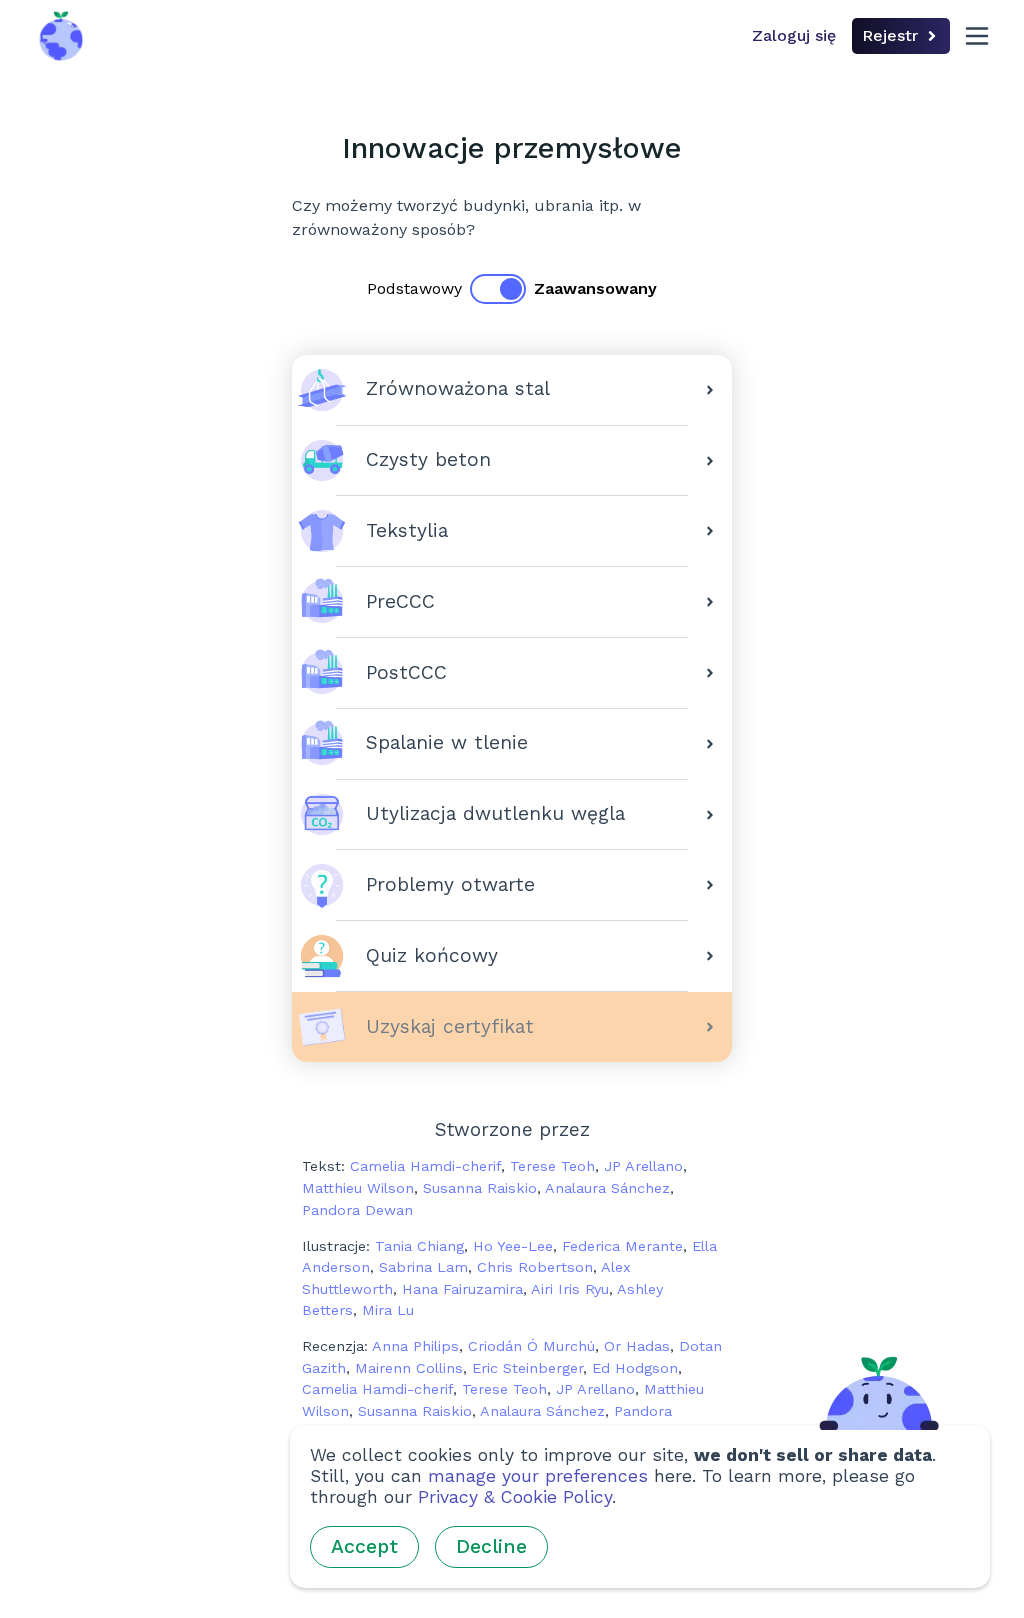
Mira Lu (388, 1310)
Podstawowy (414, 288)
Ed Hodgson (635, 1368)
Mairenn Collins (409, 1368)
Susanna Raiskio (480, 1188)
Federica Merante (622, 1246)
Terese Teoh (552, 1166)
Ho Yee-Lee (513, 1246)
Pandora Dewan (357, 1210)
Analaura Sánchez (607, 1188)
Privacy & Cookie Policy (515, 1497)
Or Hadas (637, 1346)
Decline (491, 1546)
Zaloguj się (794, 35)
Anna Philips (415, 1346)
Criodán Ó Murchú (531, 1346)
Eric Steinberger (527, 1368)
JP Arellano (643, 1166)
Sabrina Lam (423, 1267)
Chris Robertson (535, 1267)
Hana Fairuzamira (462, 1289)
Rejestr (890, 35)
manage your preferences (538, 1476)
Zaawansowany (595, 288)
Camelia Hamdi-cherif (425, 1166)
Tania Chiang (419, 1246)
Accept (364, 1546)
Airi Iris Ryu (570, 1289)
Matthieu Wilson (358, 1188)
